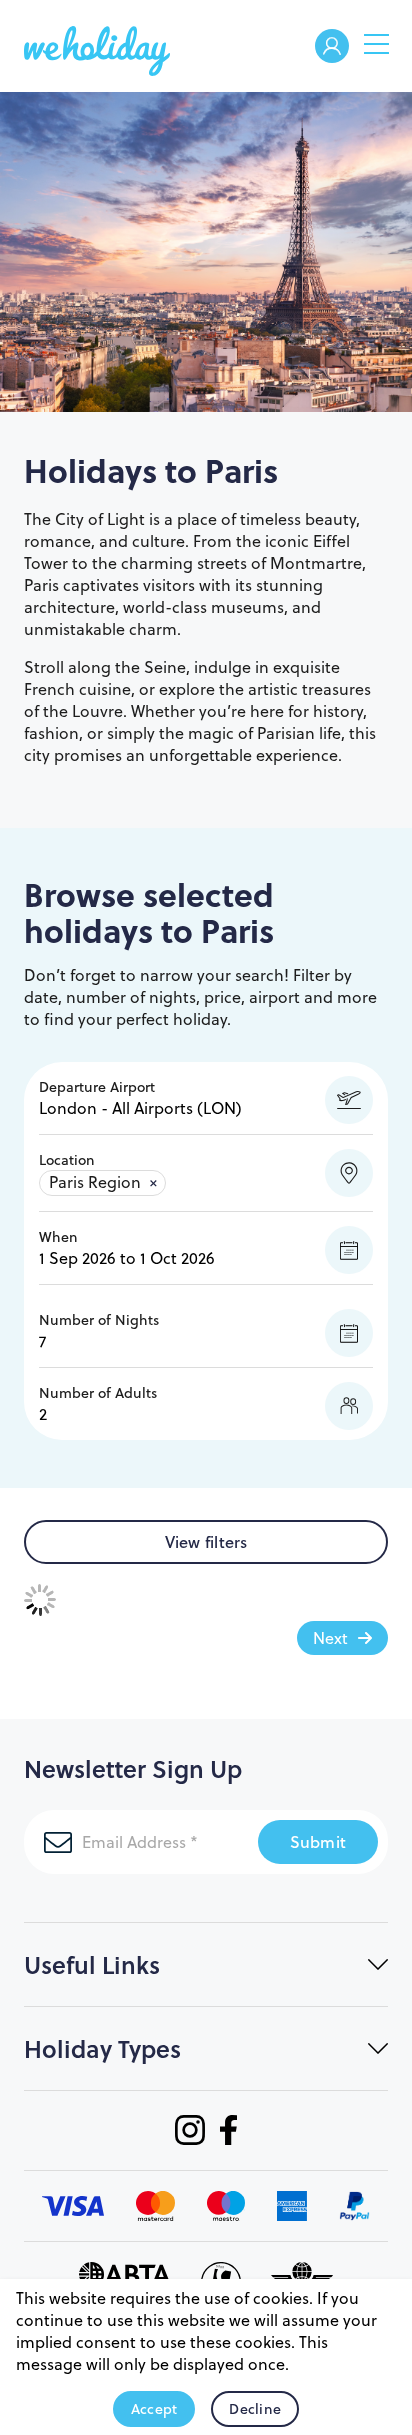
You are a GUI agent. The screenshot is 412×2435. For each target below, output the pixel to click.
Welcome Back (332, 47)
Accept (154, 2409)
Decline (255, 2409)
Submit (318, 1841)
